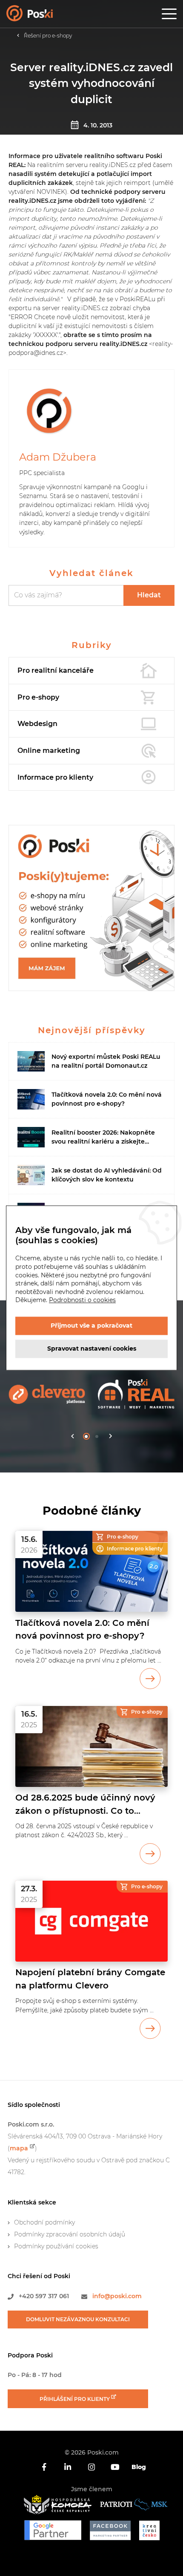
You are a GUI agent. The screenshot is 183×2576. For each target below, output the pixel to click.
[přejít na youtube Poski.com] (115, 2467)
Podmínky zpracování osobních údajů (70, 2234)
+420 (44, 2296)
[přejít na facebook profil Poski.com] (44, 2467)
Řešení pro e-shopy (48, 36)
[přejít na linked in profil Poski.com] (68, 2467)
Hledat (149, 595)
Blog (139, 2467)
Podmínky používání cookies (56, 2246)
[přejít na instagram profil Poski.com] (91, 2467)
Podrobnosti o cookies (82, 1300)
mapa (19, 2148)
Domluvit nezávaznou (78, 2319)
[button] (73, 1436)
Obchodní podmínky (44, 2222)
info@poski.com (117, 2296)
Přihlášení (75, 2399)
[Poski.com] (40, 16)
